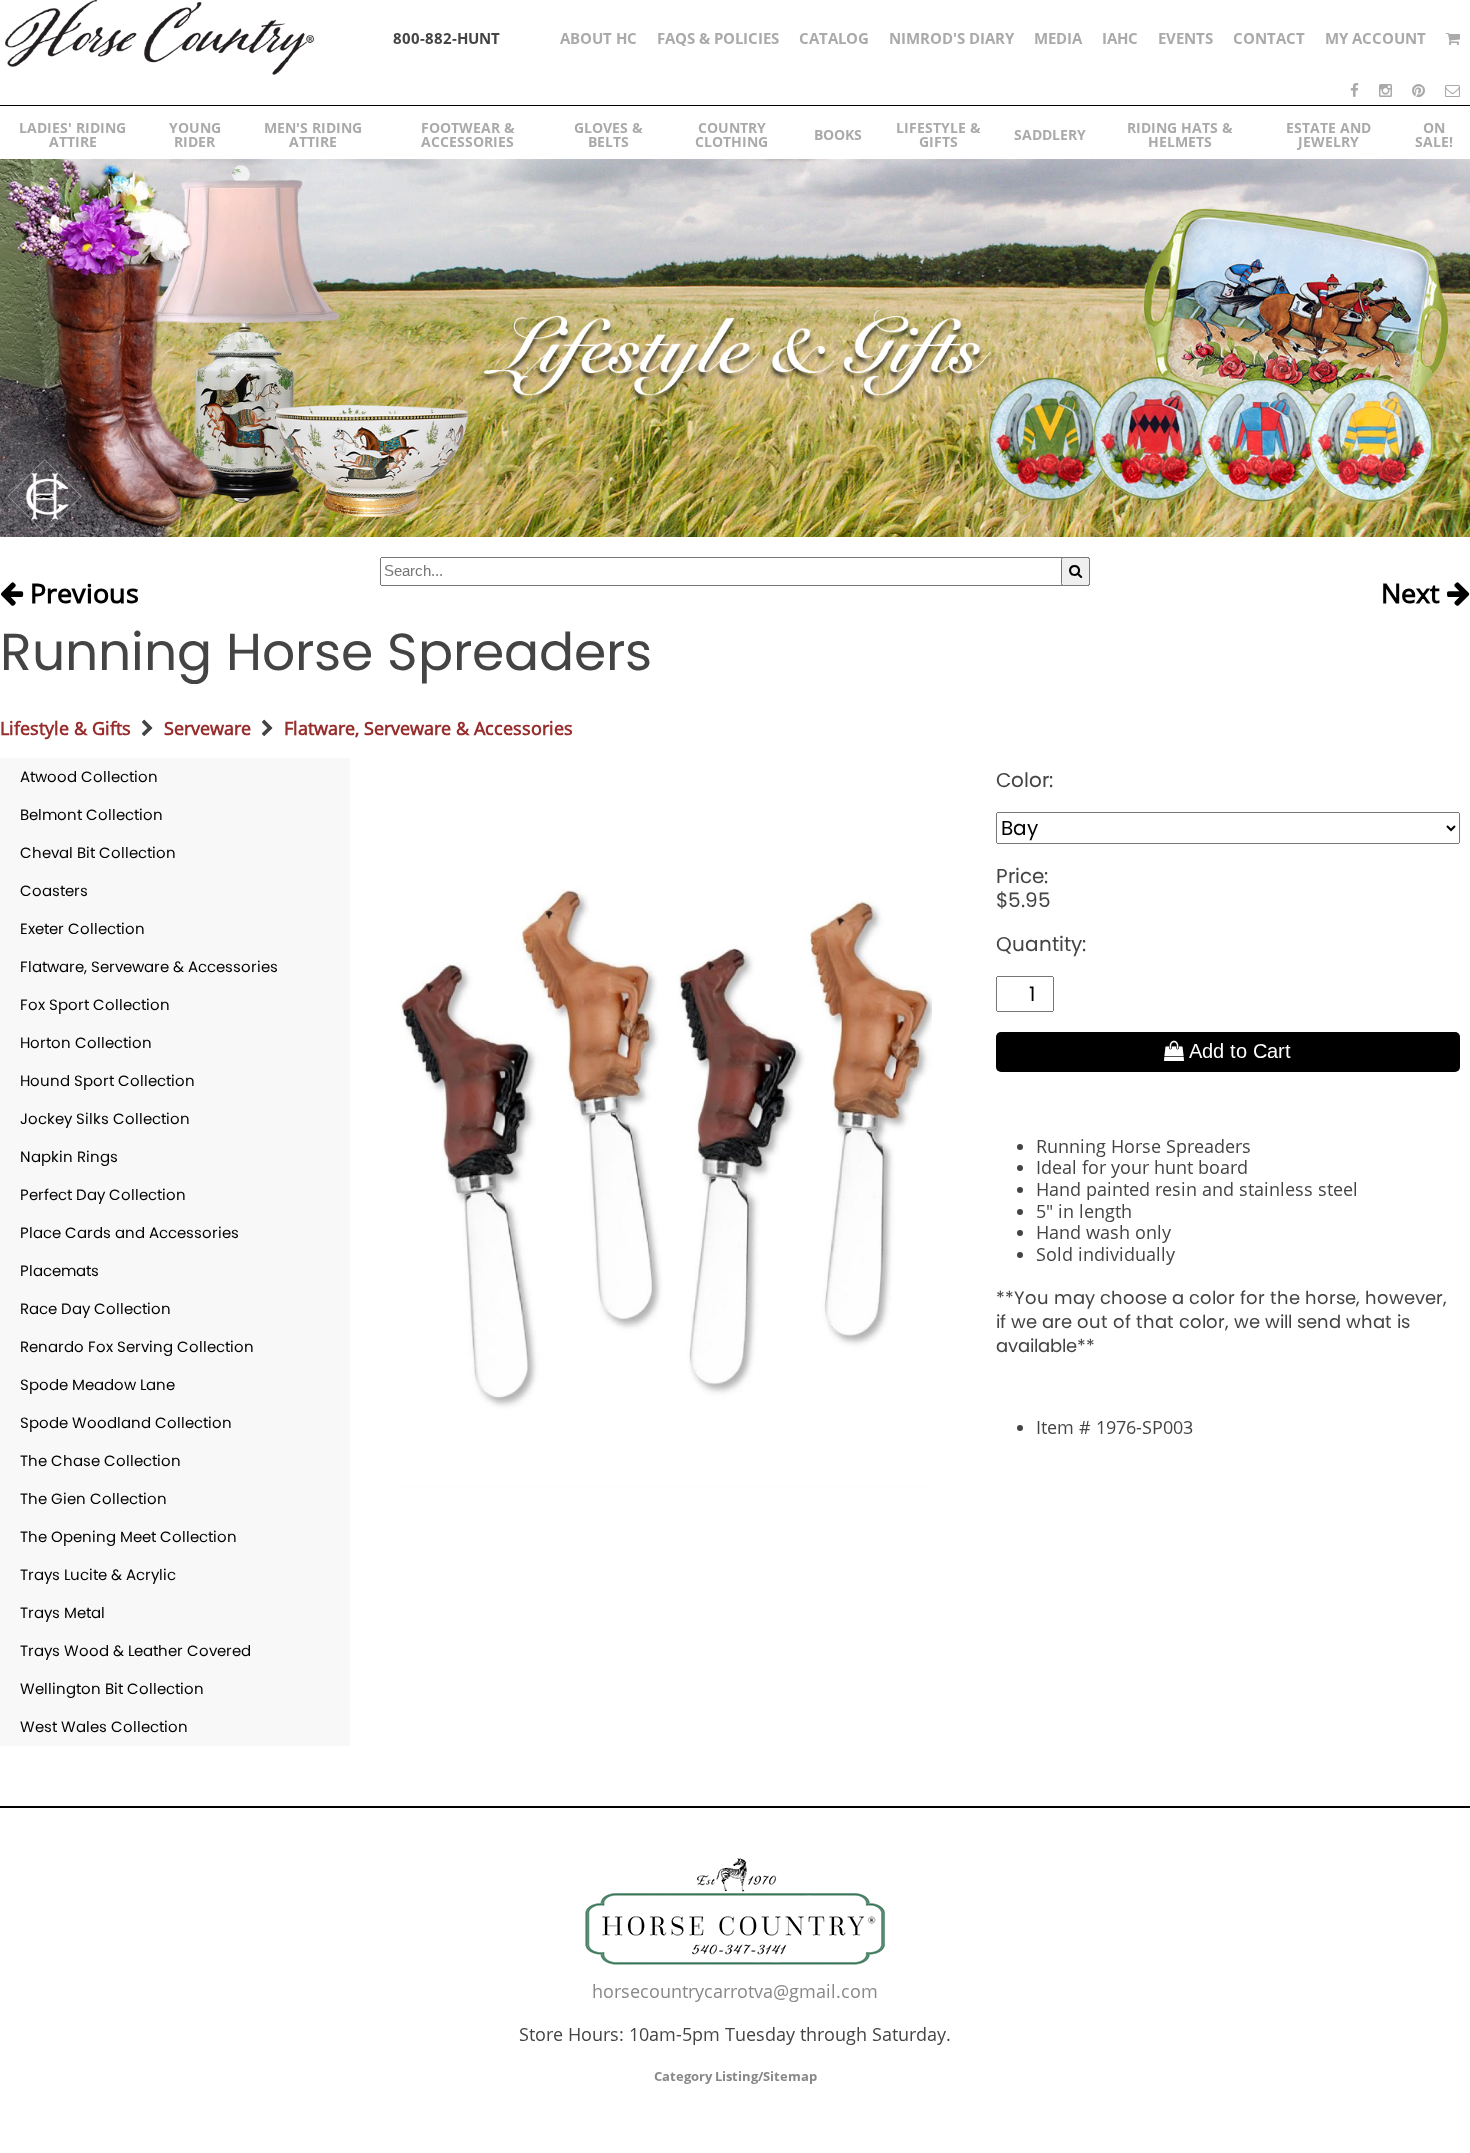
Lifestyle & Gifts (65, 728)
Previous (81, 594)
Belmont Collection (91, 814)
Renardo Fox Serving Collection (137, 1346)
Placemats (59, 1270)
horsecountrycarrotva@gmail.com (735, 1991)
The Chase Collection (100, 1460)
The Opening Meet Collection (128, 1536)
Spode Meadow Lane (97, 1384)
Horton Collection (86, 1042)
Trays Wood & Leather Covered (135, 1650)
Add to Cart (1237, 1051)
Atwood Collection (89, 776)
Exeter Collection (82, 928)
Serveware (207, 728)
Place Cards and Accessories (129, 1232)
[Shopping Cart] (1453, 38)
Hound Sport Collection (107, 1080)
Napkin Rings (69, 1156)
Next (1414, 594)
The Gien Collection (93, 1498)
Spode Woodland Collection (126, 1422)
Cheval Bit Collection (98, 852)
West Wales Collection (104, 1726)
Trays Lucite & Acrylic (98, 1574)
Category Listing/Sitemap (735, 2076)
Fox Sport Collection (95, 1004)
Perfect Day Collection (103, 1194)
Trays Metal (62, 1612)
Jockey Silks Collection (105, 1118)
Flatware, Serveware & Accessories (428, 728)
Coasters (54, 890)
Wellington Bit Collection (112, 1688)
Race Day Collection (95, 1308)
